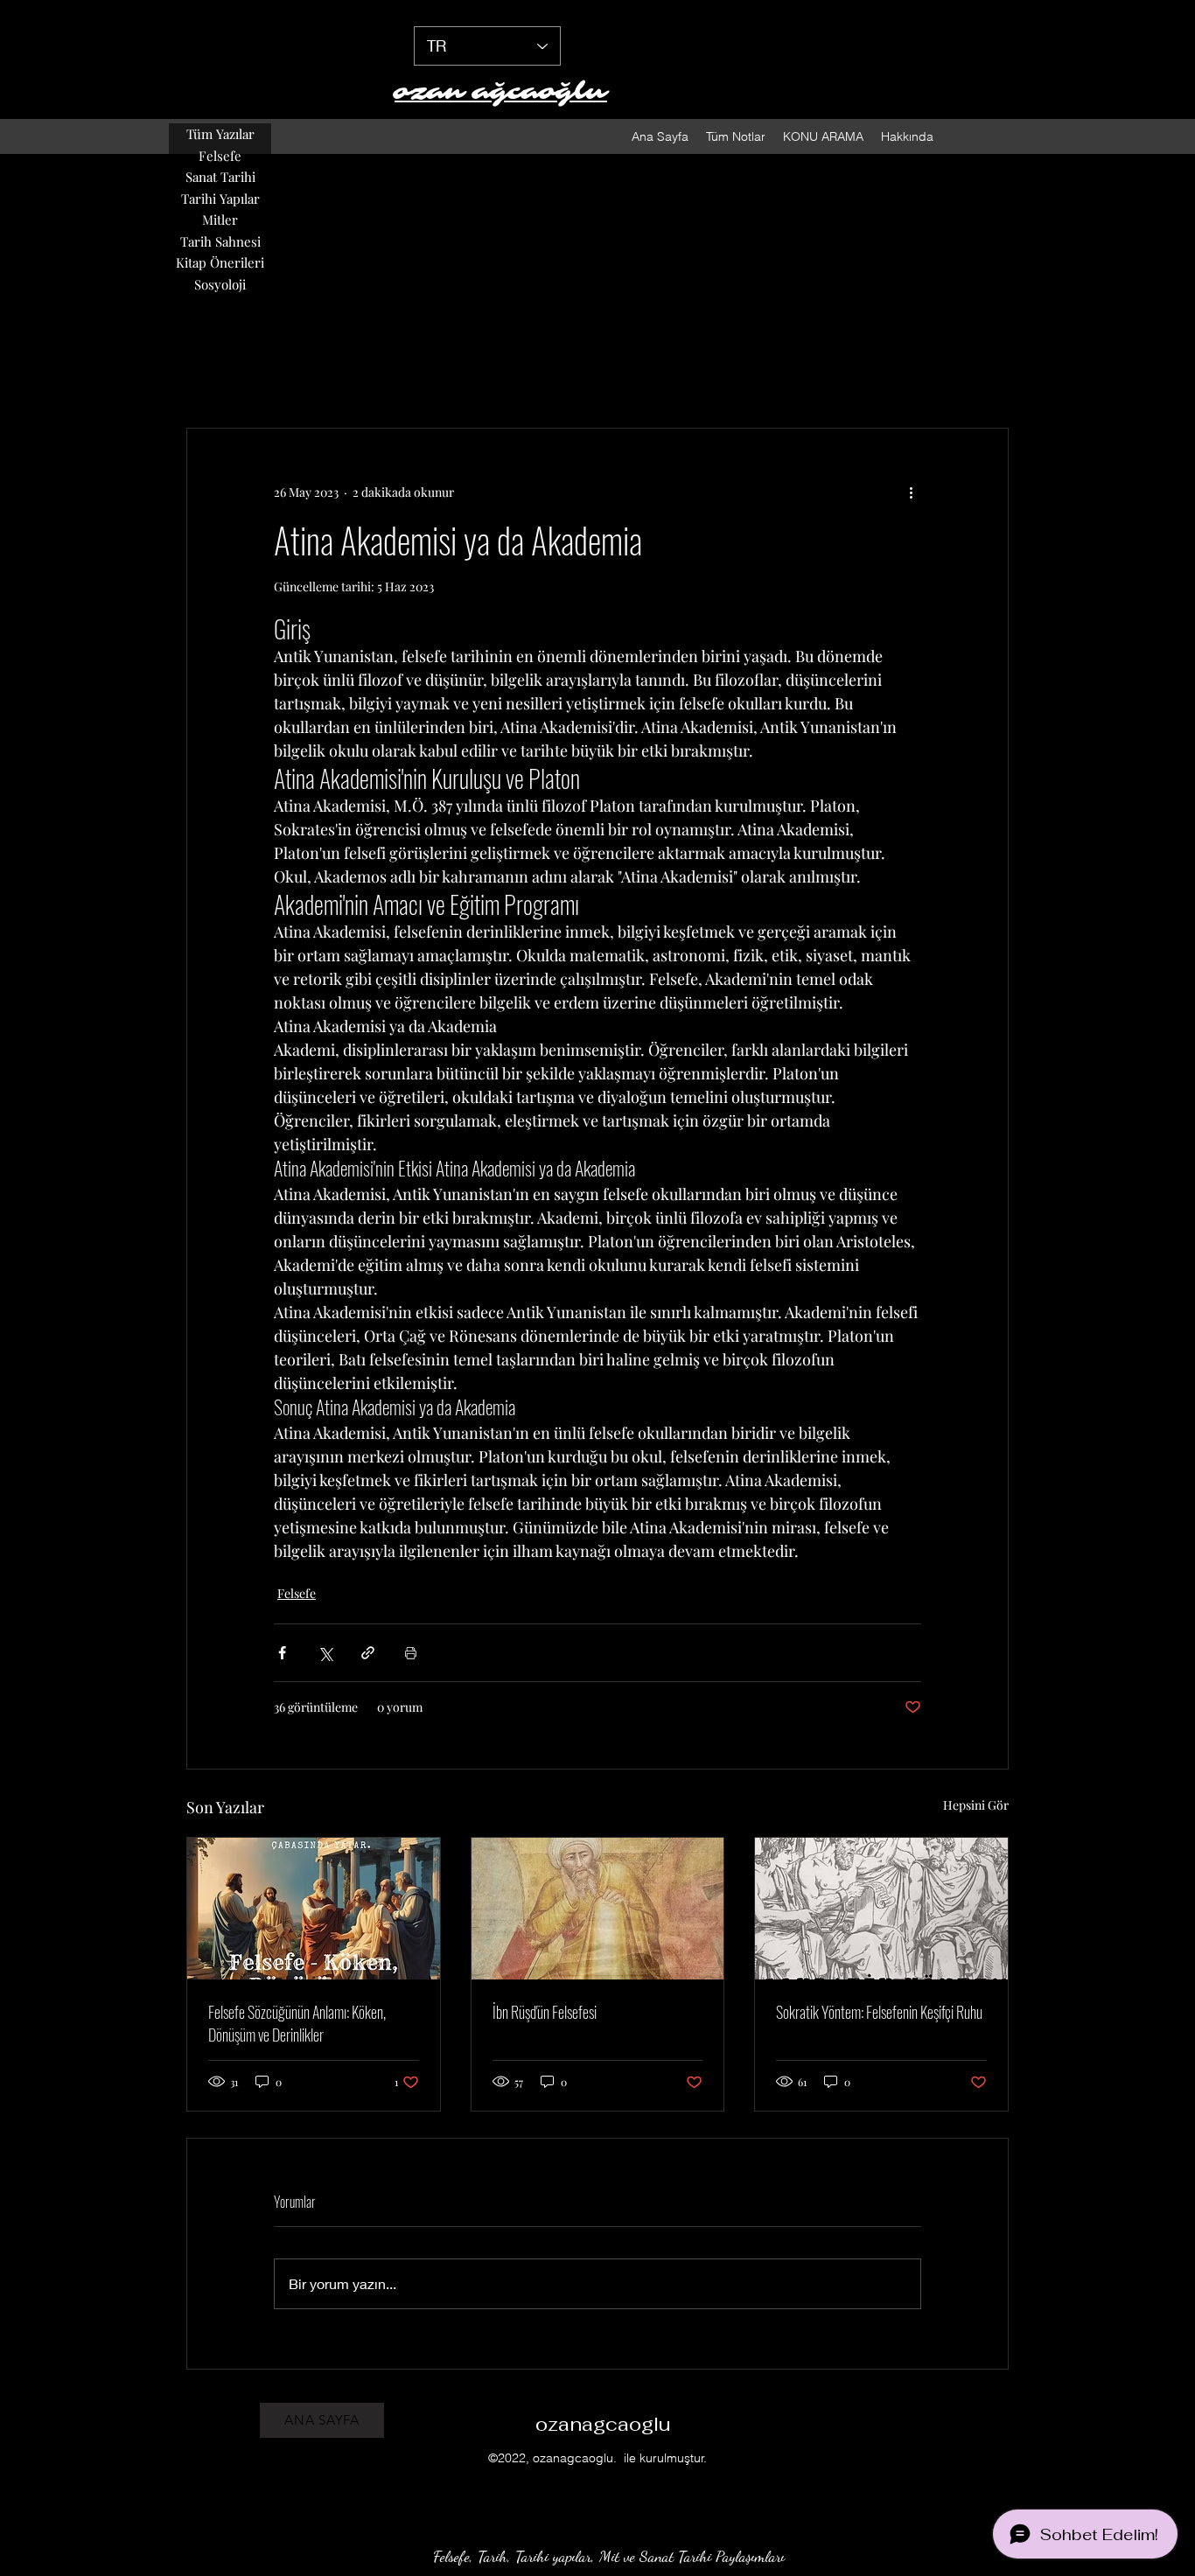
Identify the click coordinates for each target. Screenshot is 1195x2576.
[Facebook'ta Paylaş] (282, 1653)
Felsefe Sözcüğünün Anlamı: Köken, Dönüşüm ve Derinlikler (297, 2023)
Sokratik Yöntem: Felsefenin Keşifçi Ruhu (879, 2012)
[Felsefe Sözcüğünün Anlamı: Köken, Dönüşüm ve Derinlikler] (314, 1909)
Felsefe (297, 1593)
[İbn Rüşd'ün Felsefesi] (598, 1909)
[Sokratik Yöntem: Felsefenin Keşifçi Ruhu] (881, 1909)
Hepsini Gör (976, 1805)
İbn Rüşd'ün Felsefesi (545, 2012)
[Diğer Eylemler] (911, 492)
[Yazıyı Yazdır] (411, 1653)
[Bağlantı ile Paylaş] (368, 1653)
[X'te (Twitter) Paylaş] (325, 1653)
